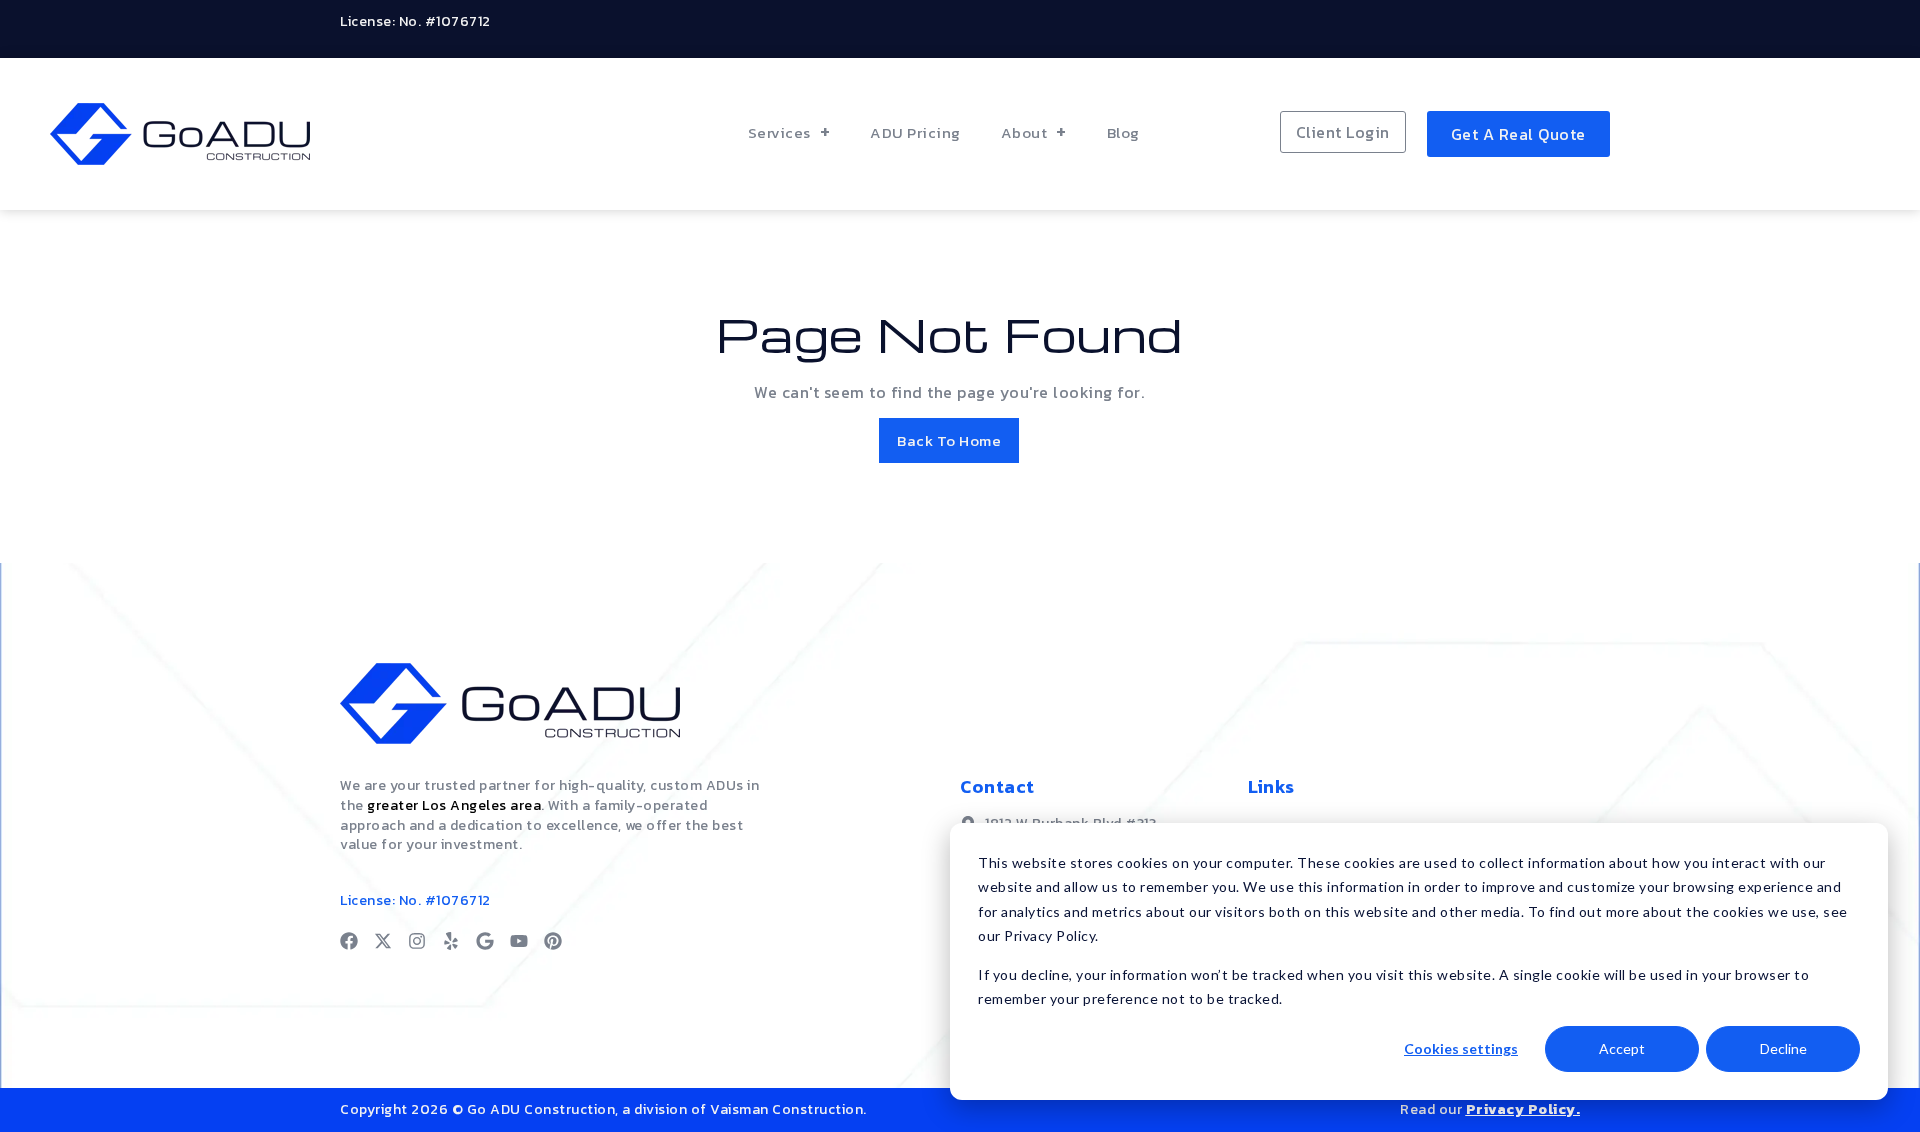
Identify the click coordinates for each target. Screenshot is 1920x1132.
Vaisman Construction (786, 1109)
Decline (1783, 1048)
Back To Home (949, 440)
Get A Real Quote (1518, 134)
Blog (1123, 132)
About (1024, 132)
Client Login (1343, 132)
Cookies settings (1461, 1048)
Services (779, 132)
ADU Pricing (915, 132)
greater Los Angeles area (454, 805)
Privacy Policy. (1523, 1109)
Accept (1622, 1048)
